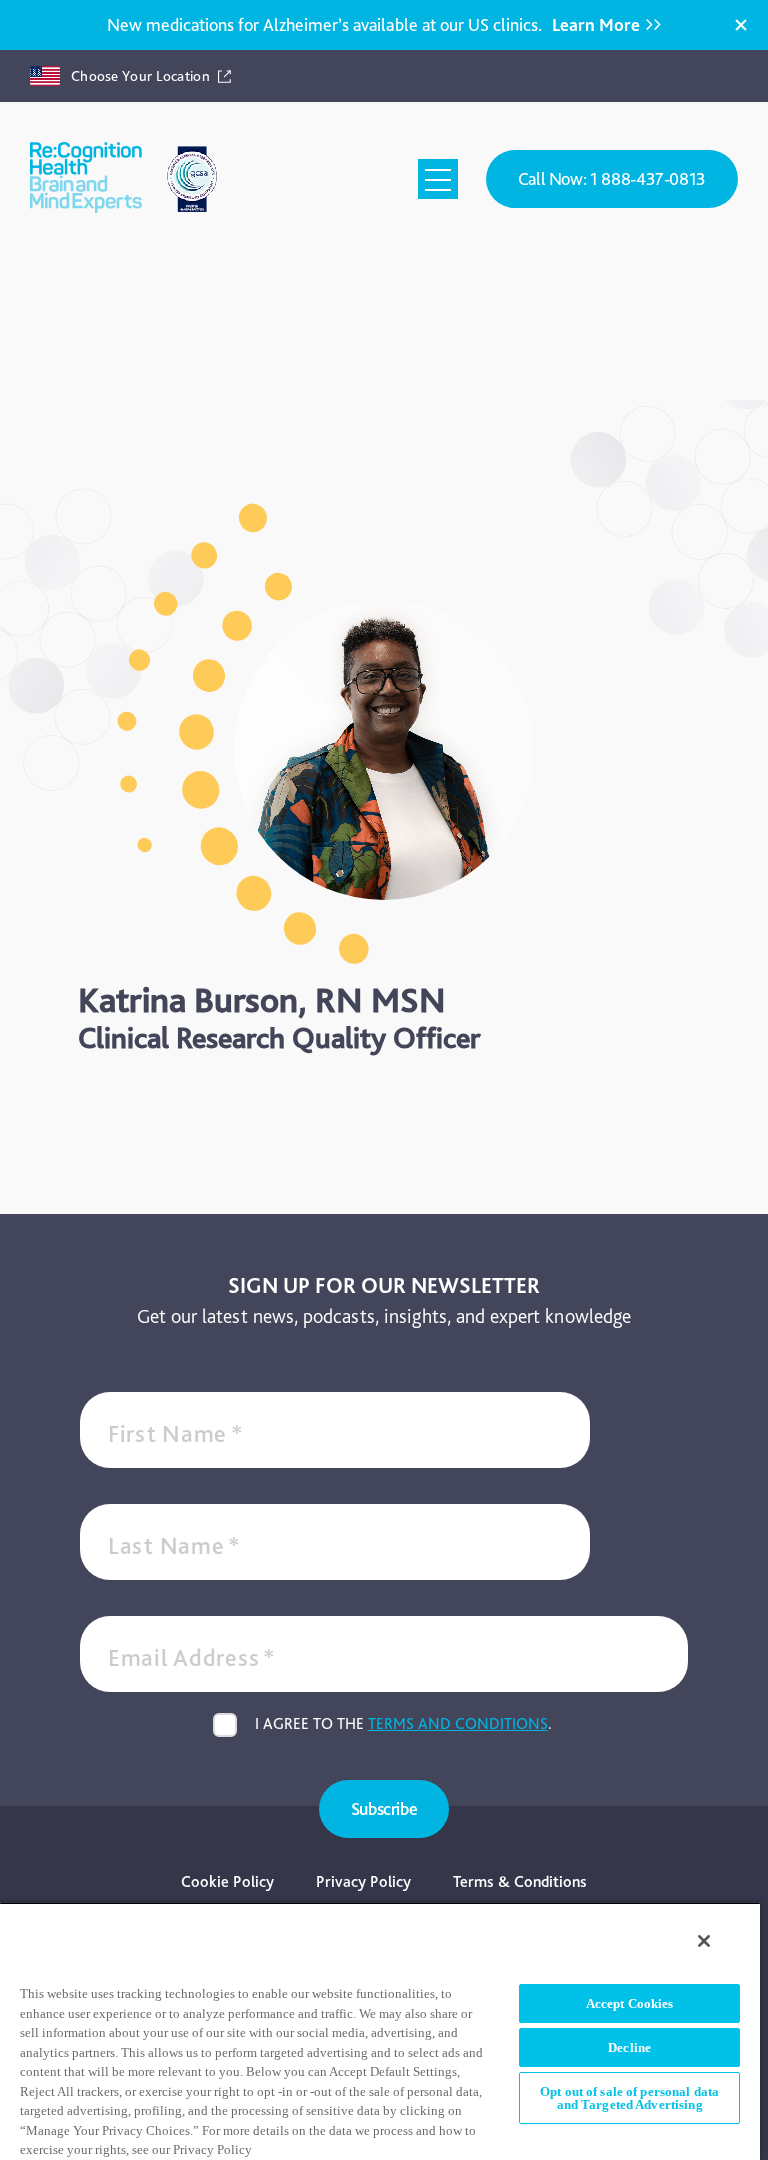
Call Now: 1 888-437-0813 (612, 178)
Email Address (192, 1657)
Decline (629, 2047)
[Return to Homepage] (86, 179)
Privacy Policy (363, 1881)
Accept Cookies (630, 2003)
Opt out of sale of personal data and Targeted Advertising (629, 2098)
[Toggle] (438, 179)
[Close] (741, 25)
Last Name (174, 1545)
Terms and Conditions (458, 1723)
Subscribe (384, 1808)
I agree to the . (403, 1723)
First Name (176, 1433)
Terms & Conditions (520, 1881)
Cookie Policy (227, 1881)
